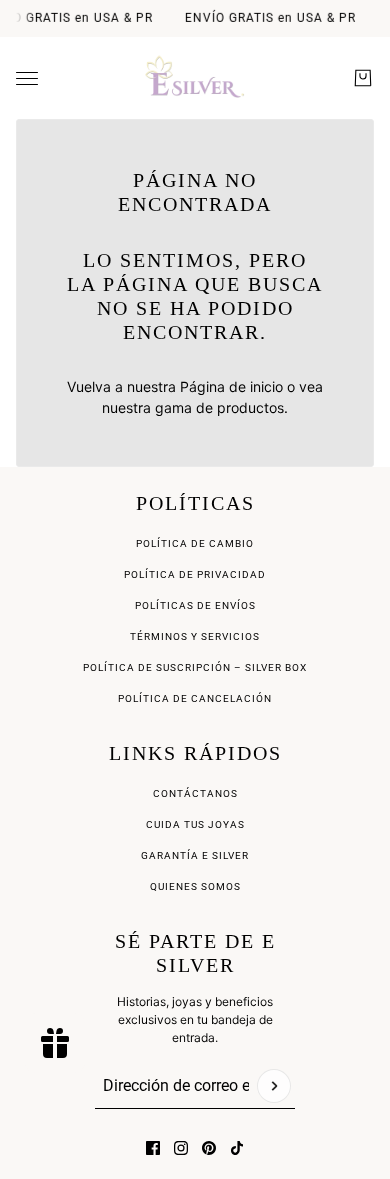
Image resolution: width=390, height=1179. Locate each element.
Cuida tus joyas (195, 824)
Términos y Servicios (195, 636)
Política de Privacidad (195, 574)
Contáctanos (195, 793)
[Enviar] (274, 1086)
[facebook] (153, 1148)
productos (250, 407)
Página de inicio (231, 386)
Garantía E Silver (195, 855)
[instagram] (181, 1148)
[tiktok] (237, 1148)
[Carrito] (363, 78)
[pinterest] (209, 1148)
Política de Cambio (195, 543)
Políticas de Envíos (195, 605)
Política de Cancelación (195, 698)
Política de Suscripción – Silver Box (195, 667)
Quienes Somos (195, 886)
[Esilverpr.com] (195, 78)
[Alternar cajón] (27, 78)
